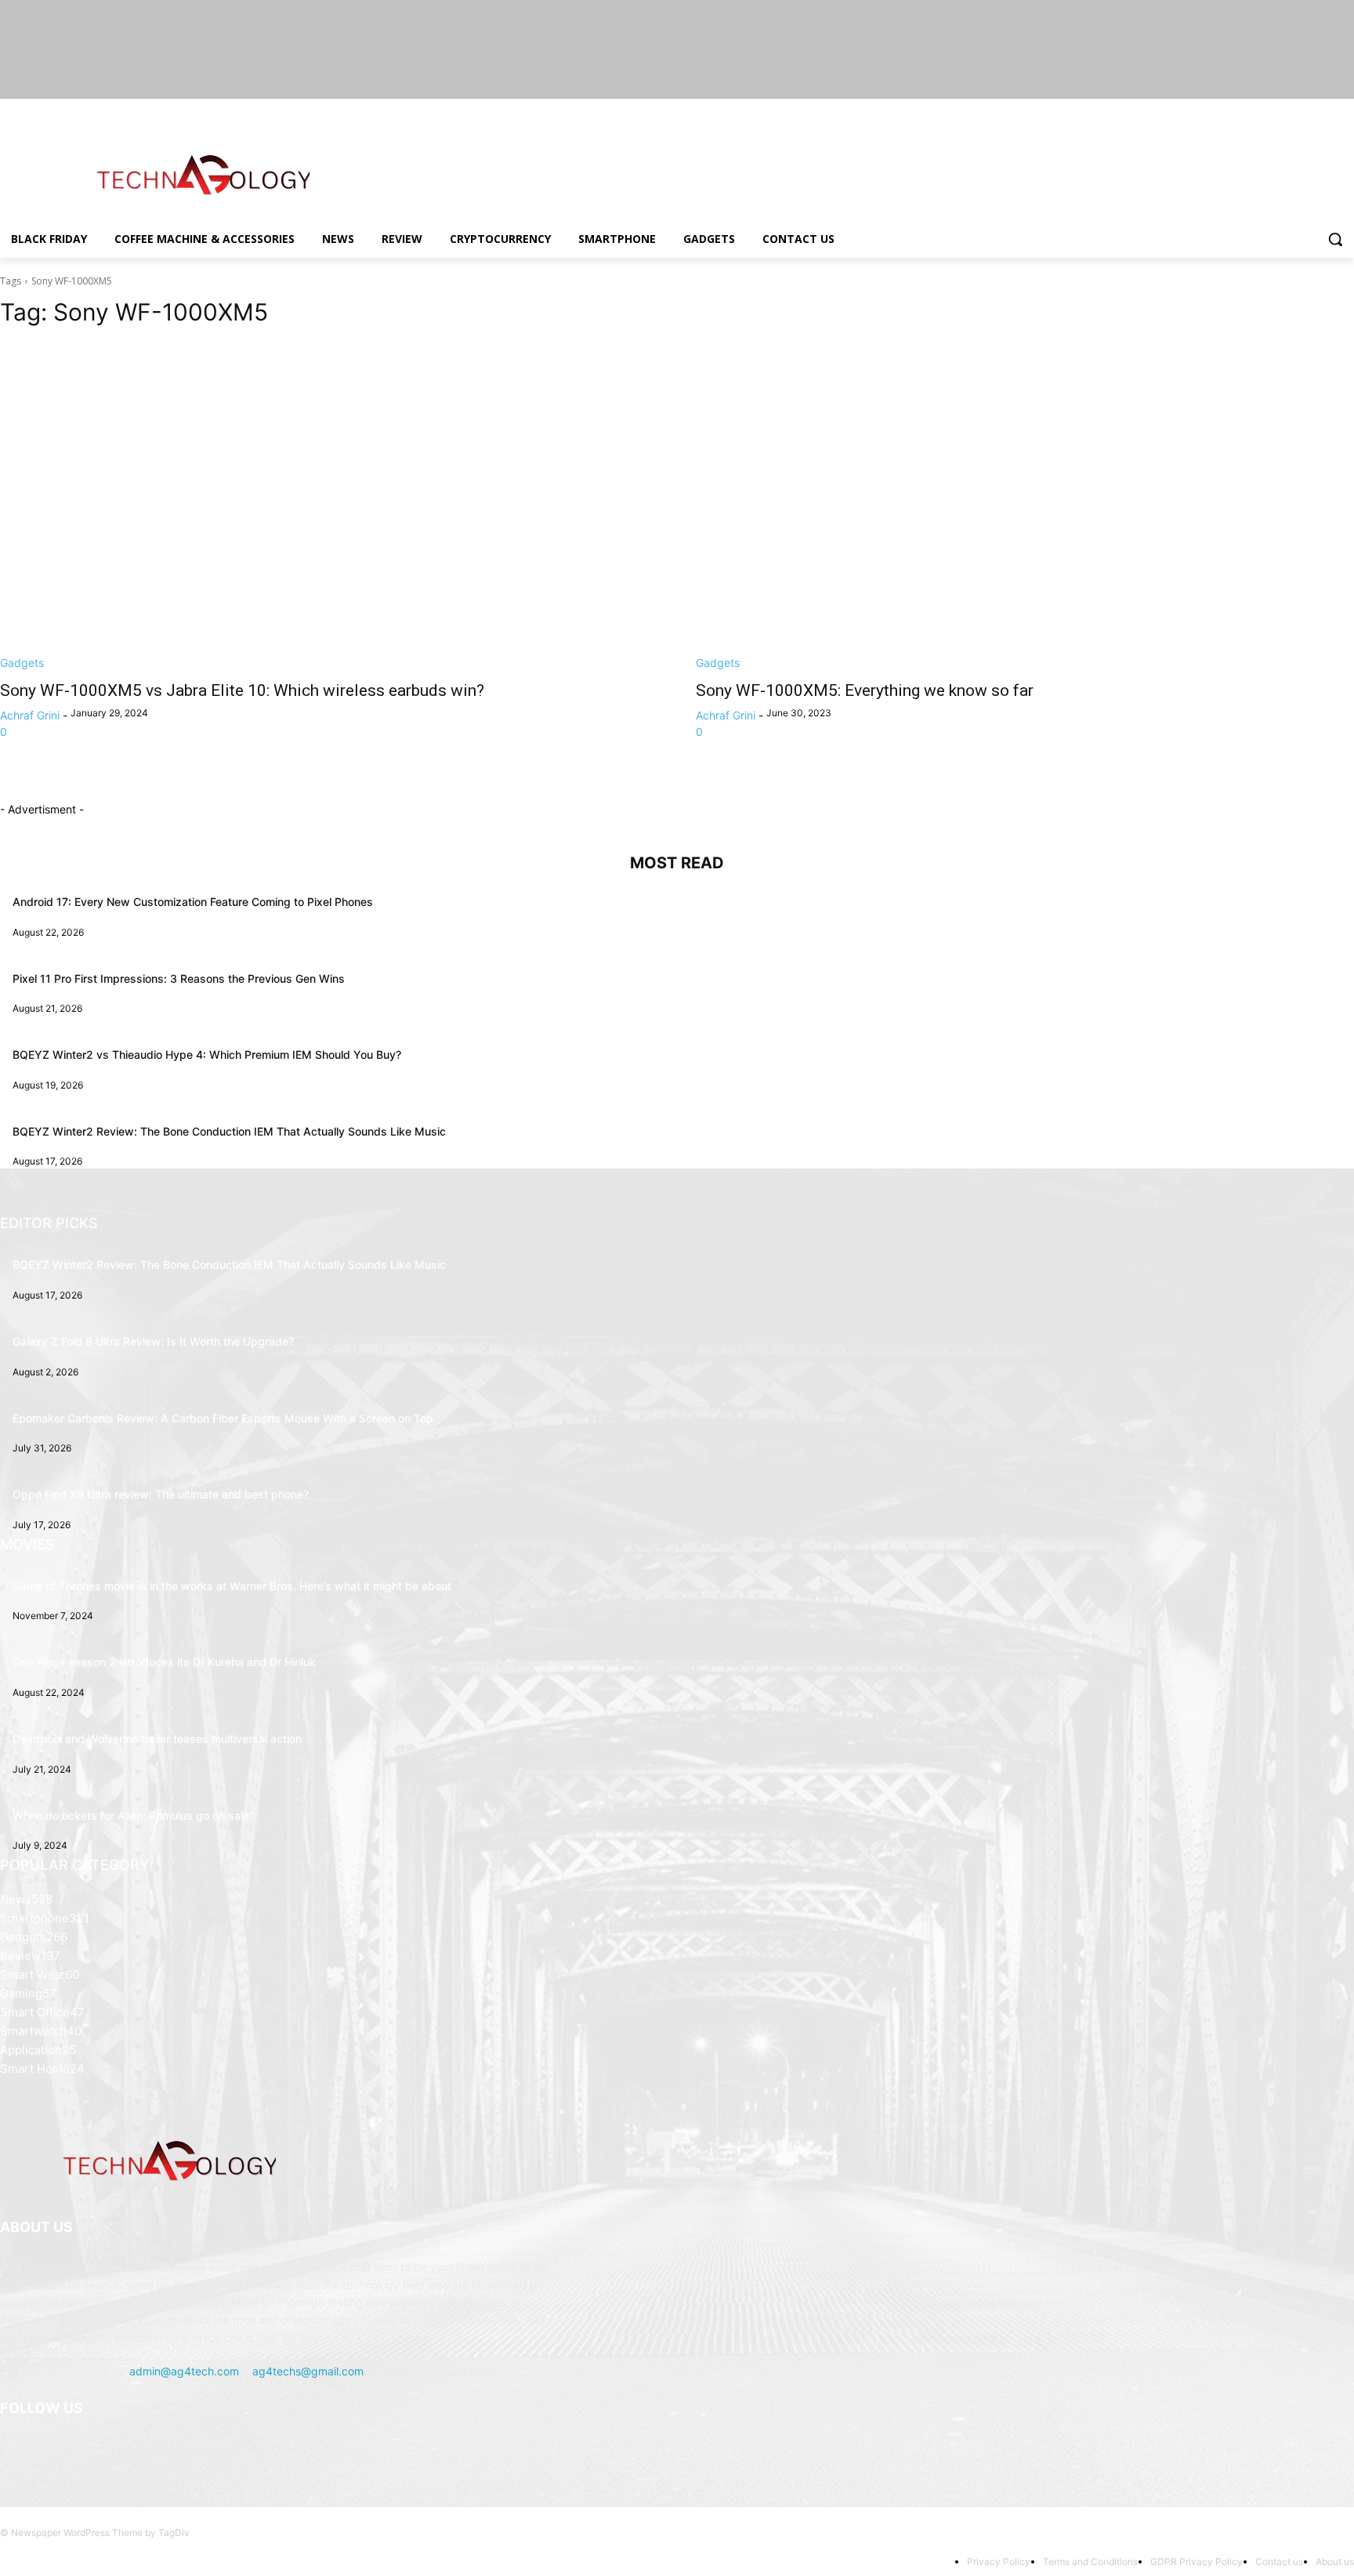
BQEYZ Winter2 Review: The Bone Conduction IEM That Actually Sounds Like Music (229, 1131)
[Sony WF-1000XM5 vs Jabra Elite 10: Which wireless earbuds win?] (329, 506)
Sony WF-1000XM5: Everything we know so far (865, 690)
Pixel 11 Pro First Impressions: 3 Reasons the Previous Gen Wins (179, 978)
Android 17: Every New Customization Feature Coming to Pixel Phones (193, 902)
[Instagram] (1280, 110)
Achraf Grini (30, 715)
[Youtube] (1345, 110)
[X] (1302, 110)
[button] (1335, 239)
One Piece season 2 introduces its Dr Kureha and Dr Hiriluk (164, 1662)
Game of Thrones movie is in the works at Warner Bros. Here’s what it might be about (232, 1586)
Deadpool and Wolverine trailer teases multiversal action (157, 1739)
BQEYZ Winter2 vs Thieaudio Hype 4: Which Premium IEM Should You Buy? (207, 1054)
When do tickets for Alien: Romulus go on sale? (134, 1815)
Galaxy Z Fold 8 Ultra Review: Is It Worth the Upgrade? (153, 1341)
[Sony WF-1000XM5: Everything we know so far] (1025, 506)
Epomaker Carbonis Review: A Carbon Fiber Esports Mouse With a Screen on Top (223, 1418)
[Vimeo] (1323, 110)
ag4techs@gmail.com (308, 2371)
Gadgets (22, 663)
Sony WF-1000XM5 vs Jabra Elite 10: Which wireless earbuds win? (242, 690)
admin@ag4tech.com (184, 2371)
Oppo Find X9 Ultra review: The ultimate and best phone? (161, 1494)
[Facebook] (1258, 110)
